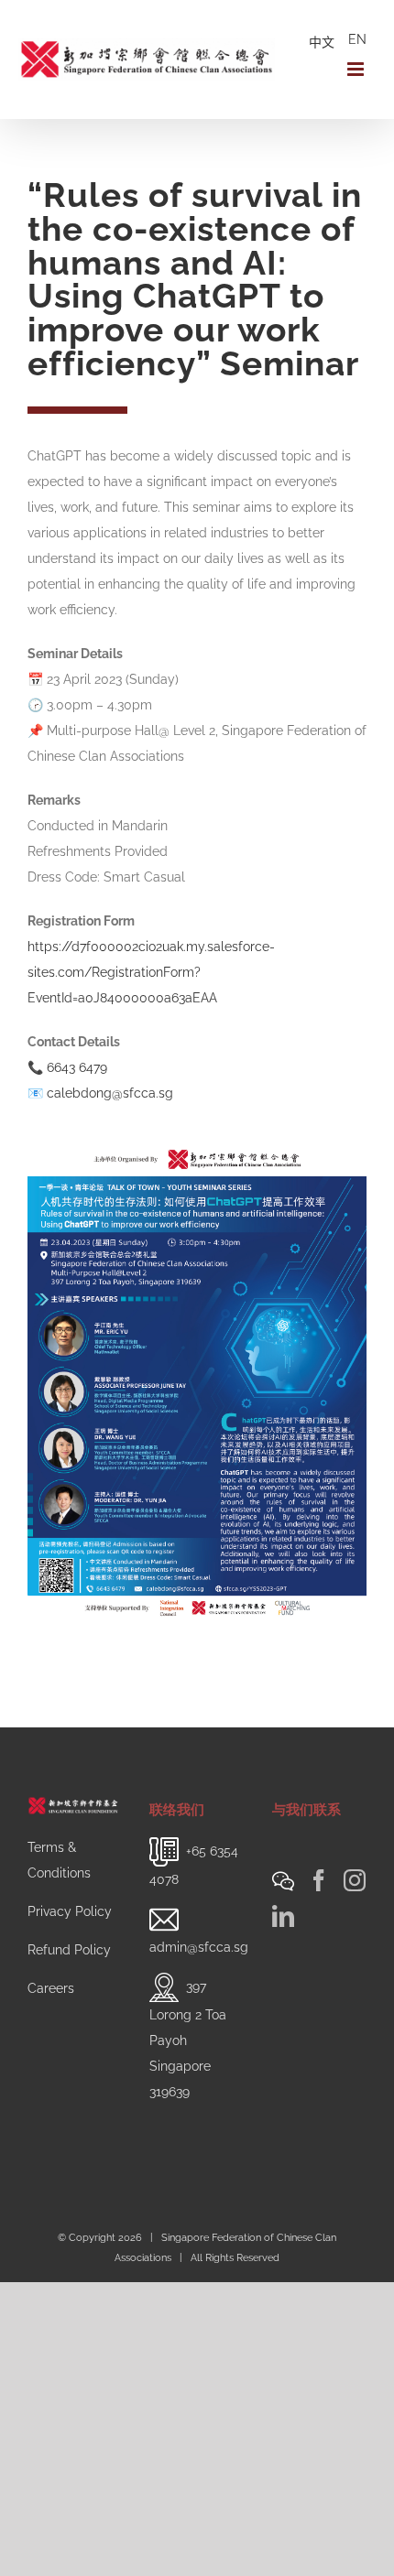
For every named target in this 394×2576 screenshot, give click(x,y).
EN (357, 39)
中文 (322, 42)
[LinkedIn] (283, 1916)
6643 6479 (77, 1067)
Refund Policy (69, 1950)
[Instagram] (355, 1880)
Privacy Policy (70, 1911)
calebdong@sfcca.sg (110, 1093)
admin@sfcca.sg (199, 1947)
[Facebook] (319, 1880)
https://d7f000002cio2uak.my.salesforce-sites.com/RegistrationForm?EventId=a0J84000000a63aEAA (151, 972)
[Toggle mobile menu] (357, 69)
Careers (51, 1988)
